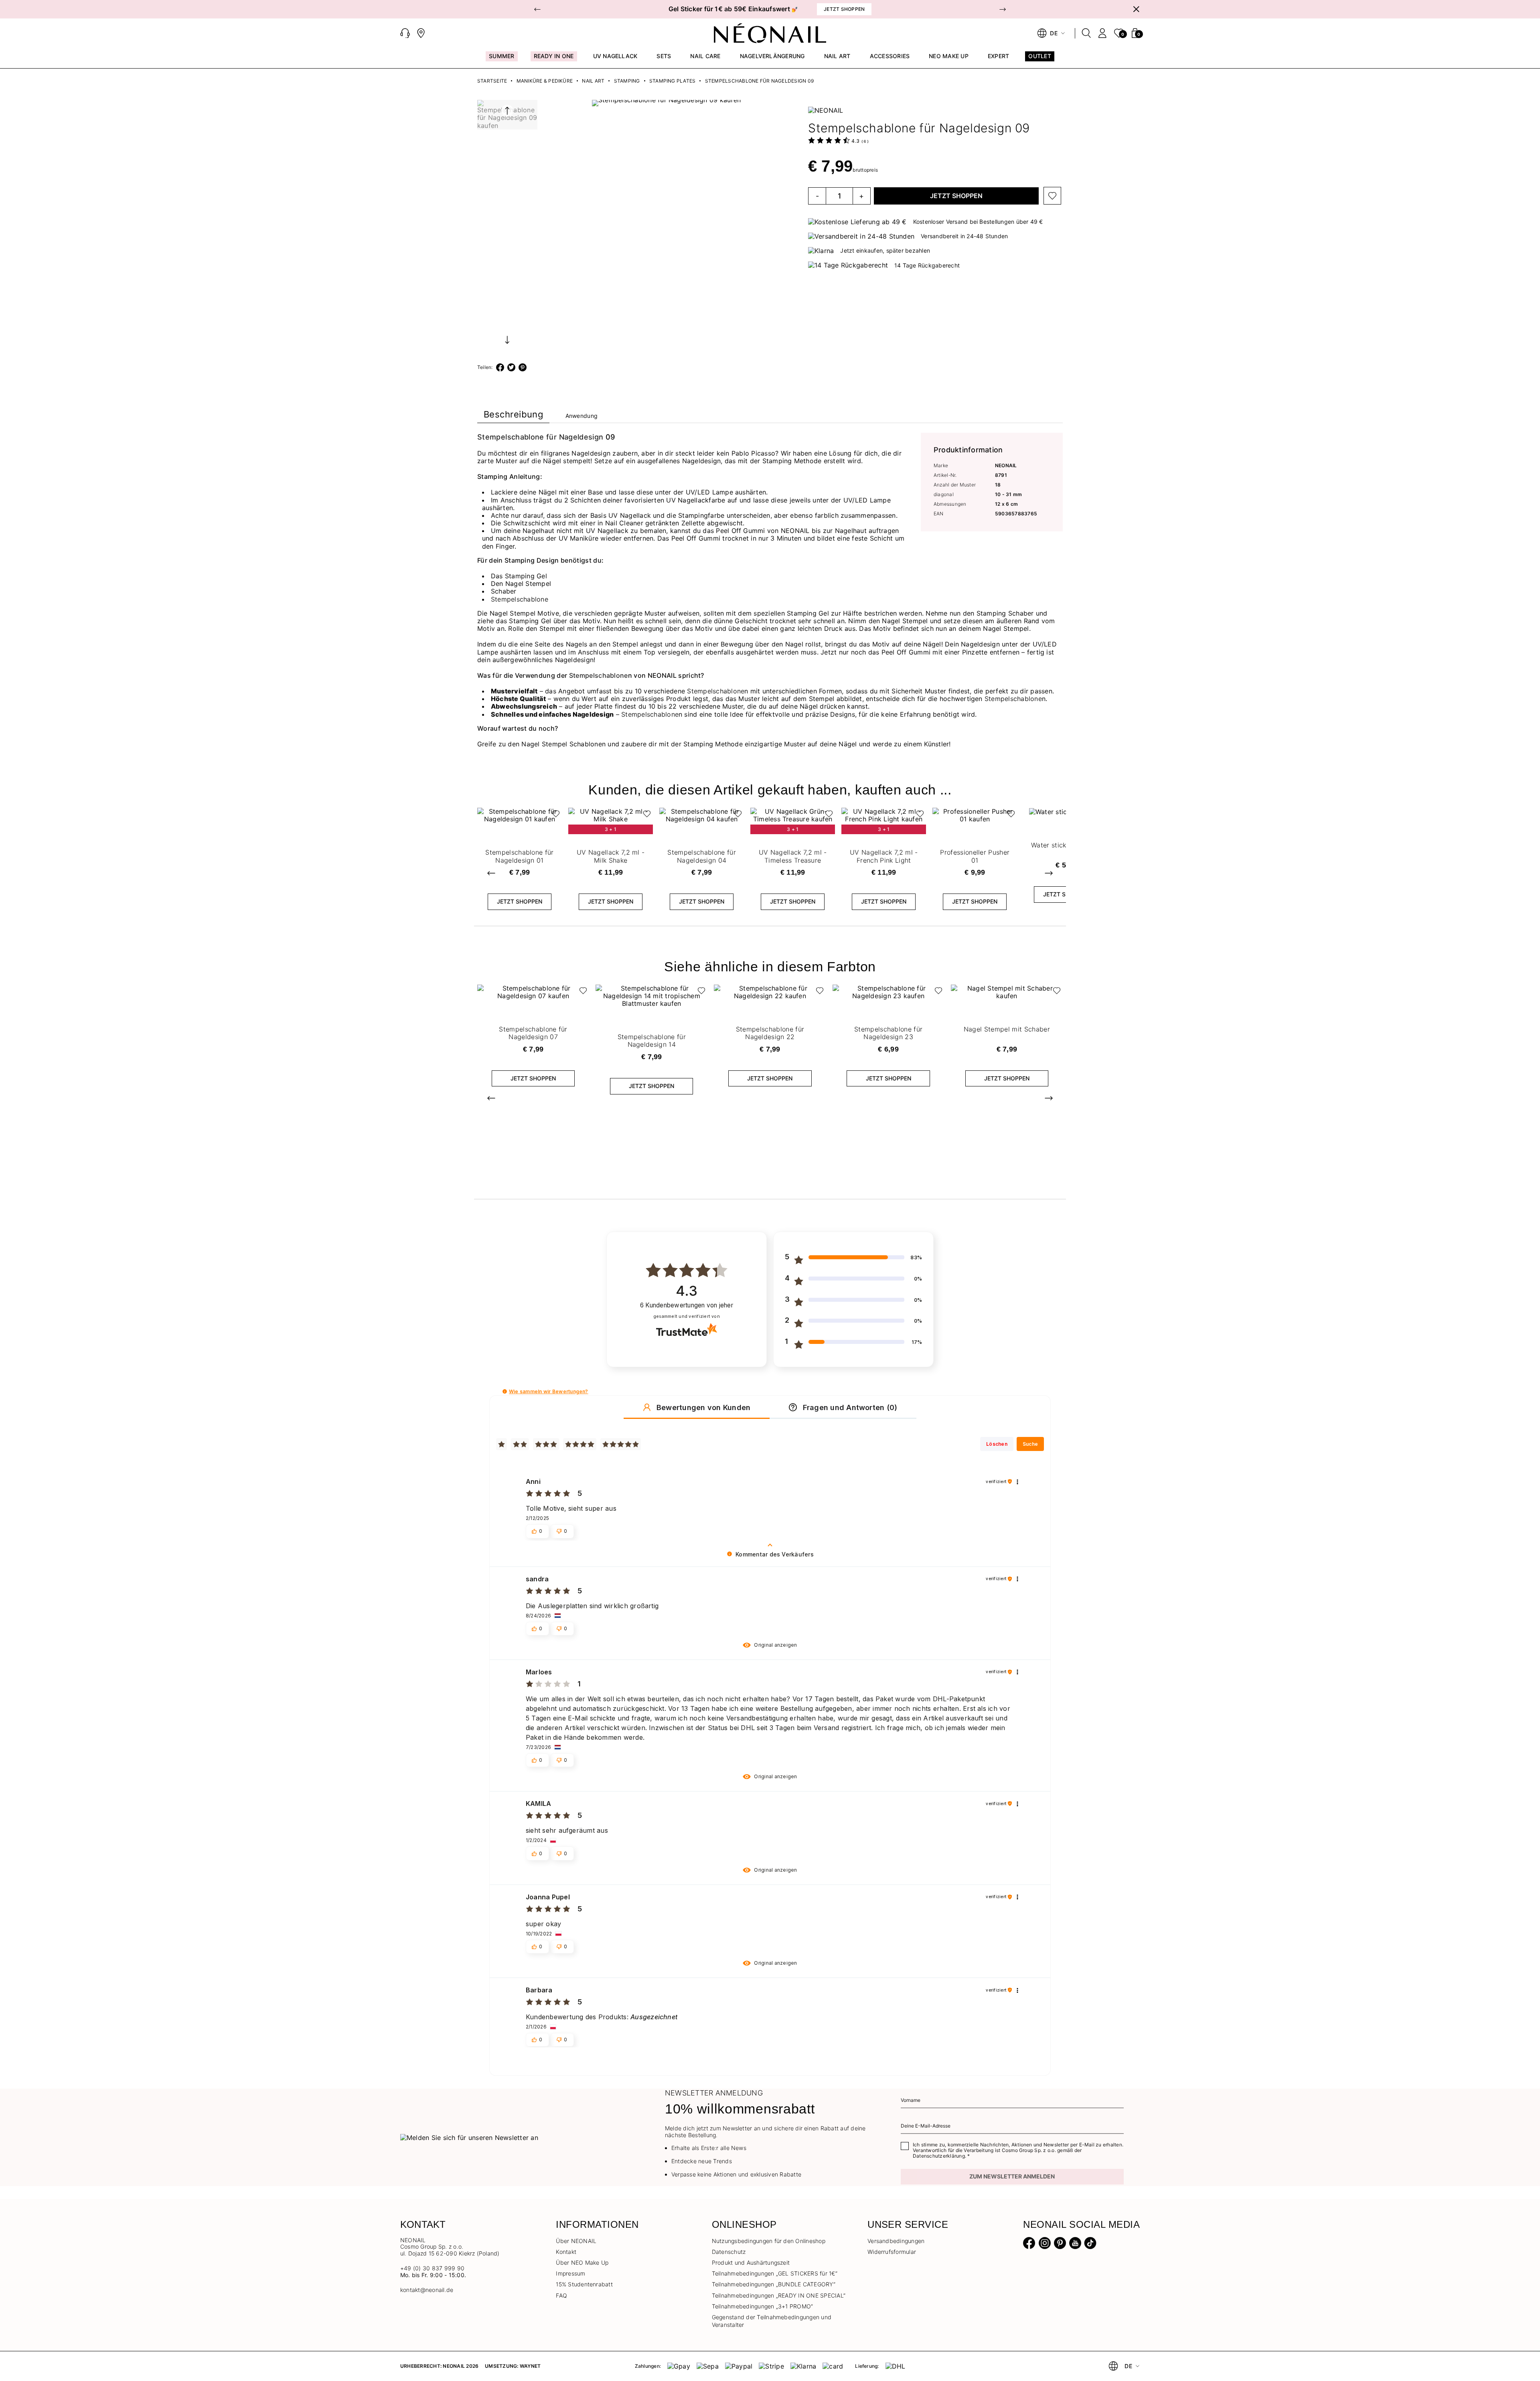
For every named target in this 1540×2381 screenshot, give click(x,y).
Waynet (530, 2366)
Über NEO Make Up (582, 2262)
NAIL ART (593, 81)
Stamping (627, 81)
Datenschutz (729, 2252)
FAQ (561, 2295)
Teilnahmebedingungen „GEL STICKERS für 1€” (775, 2273)
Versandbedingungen (896, 2241)
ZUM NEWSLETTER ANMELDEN (1012, 2176)
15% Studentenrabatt (584, 2284)
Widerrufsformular (892, 2252)
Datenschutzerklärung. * (941, 2156)
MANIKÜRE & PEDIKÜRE (545, 81)
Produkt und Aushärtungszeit (751, 2262)
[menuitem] (502, 60)
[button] (537, 9)
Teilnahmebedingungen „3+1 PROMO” (763, 2306)
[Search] (1086, 33)
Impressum (570, 2273)
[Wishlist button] (1052, 196)
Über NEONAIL (576, 2241)
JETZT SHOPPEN (956, 196)
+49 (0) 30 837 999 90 (432, 2268)
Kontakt (566, 2252)
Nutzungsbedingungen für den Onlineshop (769, 2241)
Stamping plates (673, 81)
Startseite (492, 81)
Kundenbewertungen (687, 1305)
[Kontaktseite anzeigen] (421, 33)
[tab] (513, 416)
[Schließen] (1136, 9)
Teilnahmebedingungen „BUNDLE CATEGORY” (774, 2284)
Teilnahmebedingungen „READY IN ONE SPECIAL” (779, 2295)
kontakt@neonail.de (427, 2290)
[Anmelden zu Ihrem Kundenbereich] (1102, 33)
